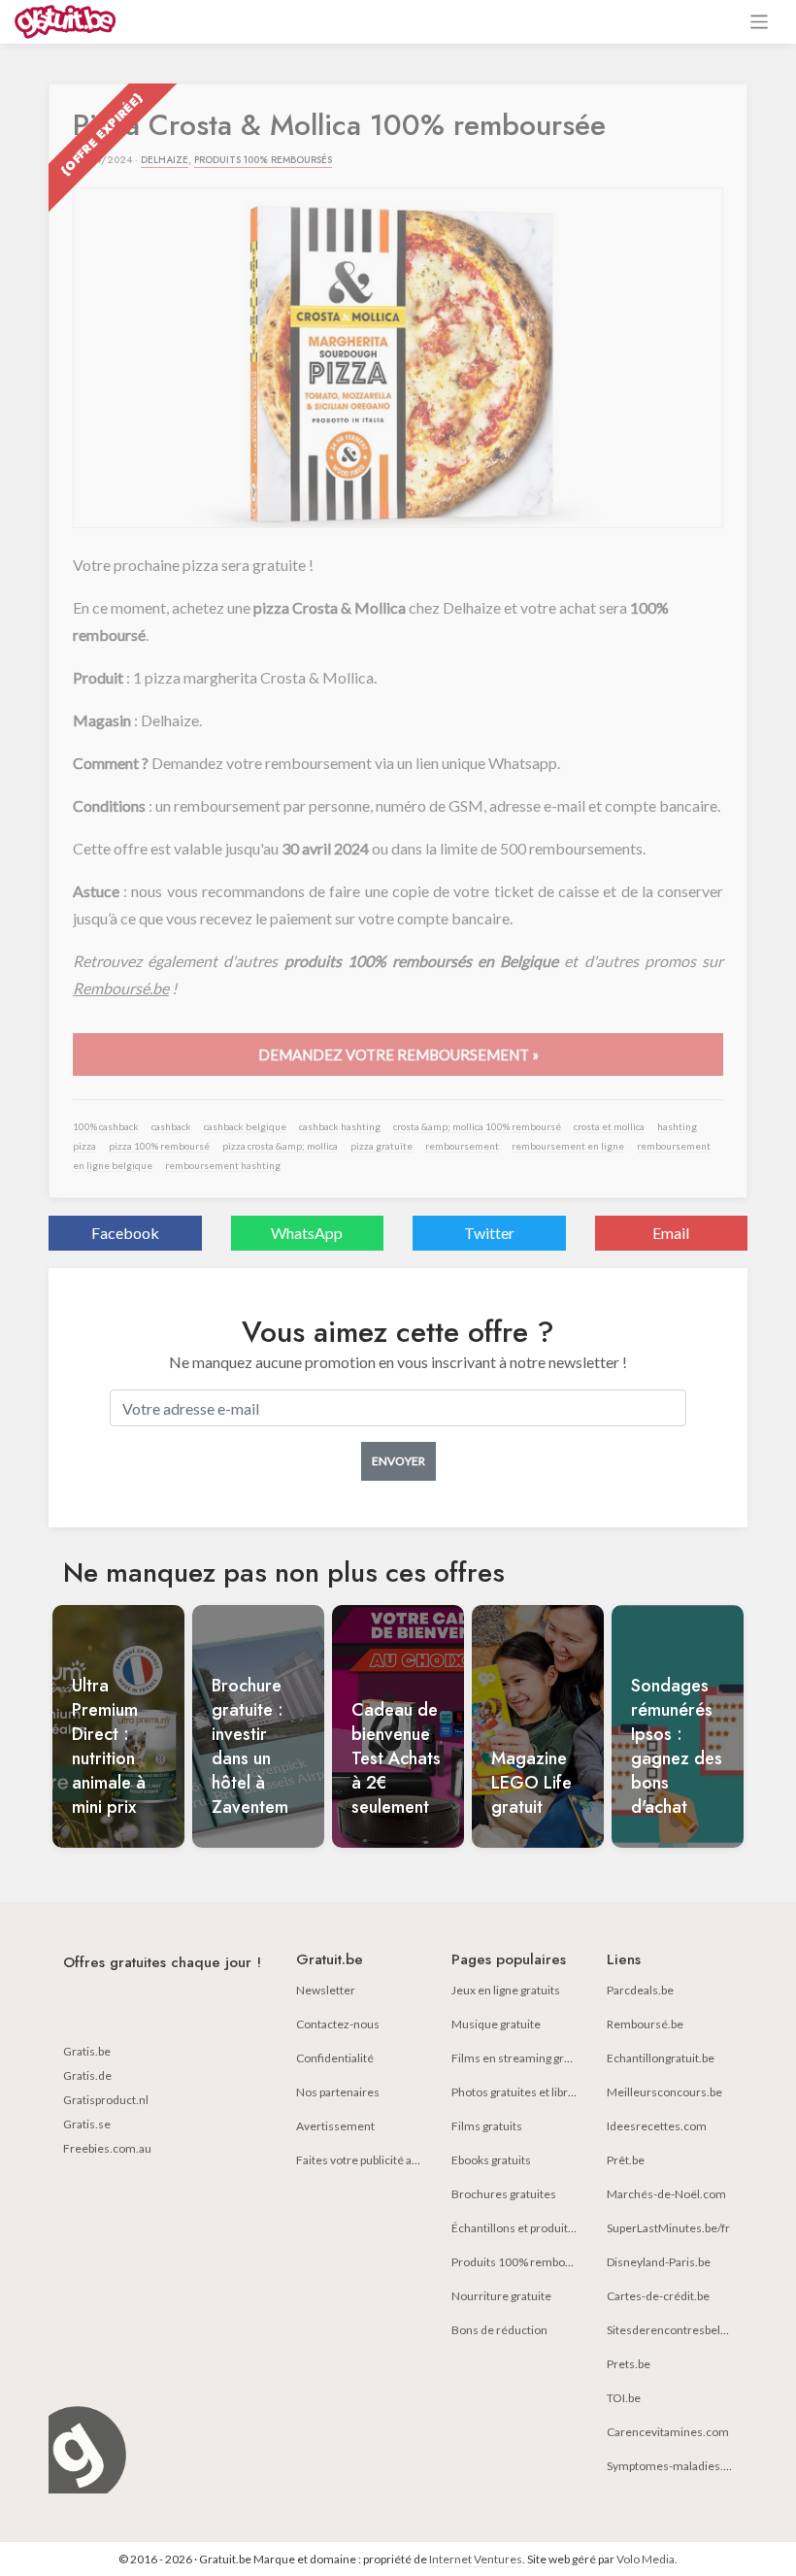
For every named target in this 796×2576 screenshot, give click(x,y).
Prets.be (629, 2364)
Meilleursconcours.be (664, 2092)
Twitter (489, 1233)
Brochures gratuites (504, 2194)
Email (671, 1233)
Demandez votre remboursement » (398, 1054)
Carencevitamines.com (668, 2432)
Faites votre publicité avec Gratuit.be (390, 2160)
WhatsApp (307, 1233)
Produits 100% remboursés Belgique (547, 2262)
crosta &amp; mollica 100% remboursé (477, 1126)
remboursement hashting (223, 1165)
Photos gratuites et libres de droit (537, 2092)
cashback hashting (340, 1126)
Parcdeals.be (640, 1990)
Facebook (125, 1233)
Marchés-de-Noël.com (666, 2194)
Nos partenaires (338, 2092)
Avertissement (335, 2126)
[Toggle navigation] (760, 22)
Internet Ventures (476, 2559)
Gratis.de (87, 2075)
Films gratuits (487, 2126)
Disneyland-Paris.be (659, 2262)
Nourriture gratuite (501, 2296)
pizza (84, 1146)
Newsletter (326, 1990)
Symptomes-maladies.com (677, 2466)
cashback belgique (245, 1126)
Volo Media (646, 2559)
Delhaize (165, 160)
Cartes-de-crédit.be (658, 2296)
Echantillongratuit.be (661, 2058)
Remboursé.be (121, 988)
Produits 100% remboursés (263, 160)
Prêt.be (626, 2160)
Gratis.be (87, 2051)
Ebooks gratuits (491, 2160)
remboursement (462, 1146)
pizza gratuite (381, 1146)
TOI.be (624, 2398)
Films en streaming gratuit (519, 2058)
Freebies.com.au (107, 2148)
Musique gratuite (496, 2024)
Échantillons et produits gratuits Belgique (558, 2228)
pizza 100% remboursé (159, 1146)
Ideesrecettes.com (657, 2126)
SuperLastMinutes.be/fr (668, 2228)
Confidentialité (335, 2058)
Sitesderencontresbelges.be (680, 2330)
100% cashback (106, 1126)
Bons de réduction (499, 2330)
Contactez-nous (338, 2024)
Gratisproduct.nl (106, 2100)
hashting (677, 1126)
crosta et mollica (609, 1126)
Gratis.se (87, 2124)
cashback (171, 1126)
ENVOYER (398, 1461)
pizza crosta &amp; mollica (280, 1146)
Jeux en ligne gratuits (506, 1990)
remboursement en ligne (568, 1146)
